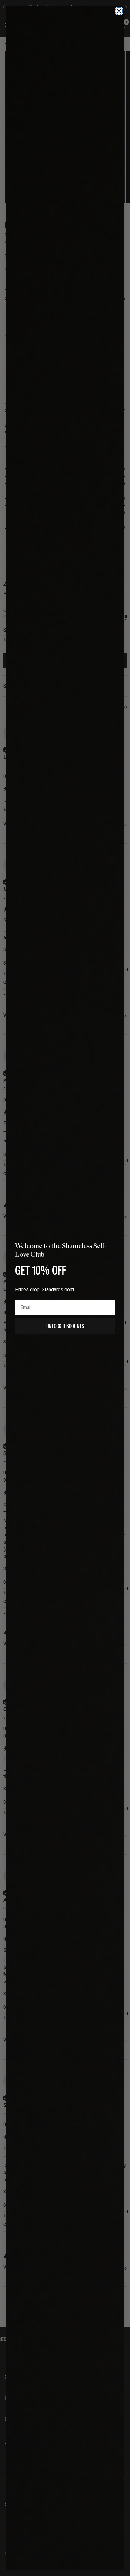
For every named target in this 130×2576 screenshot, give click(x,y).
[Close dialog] (119, 11)
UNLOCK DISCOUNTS (65, 1326)
